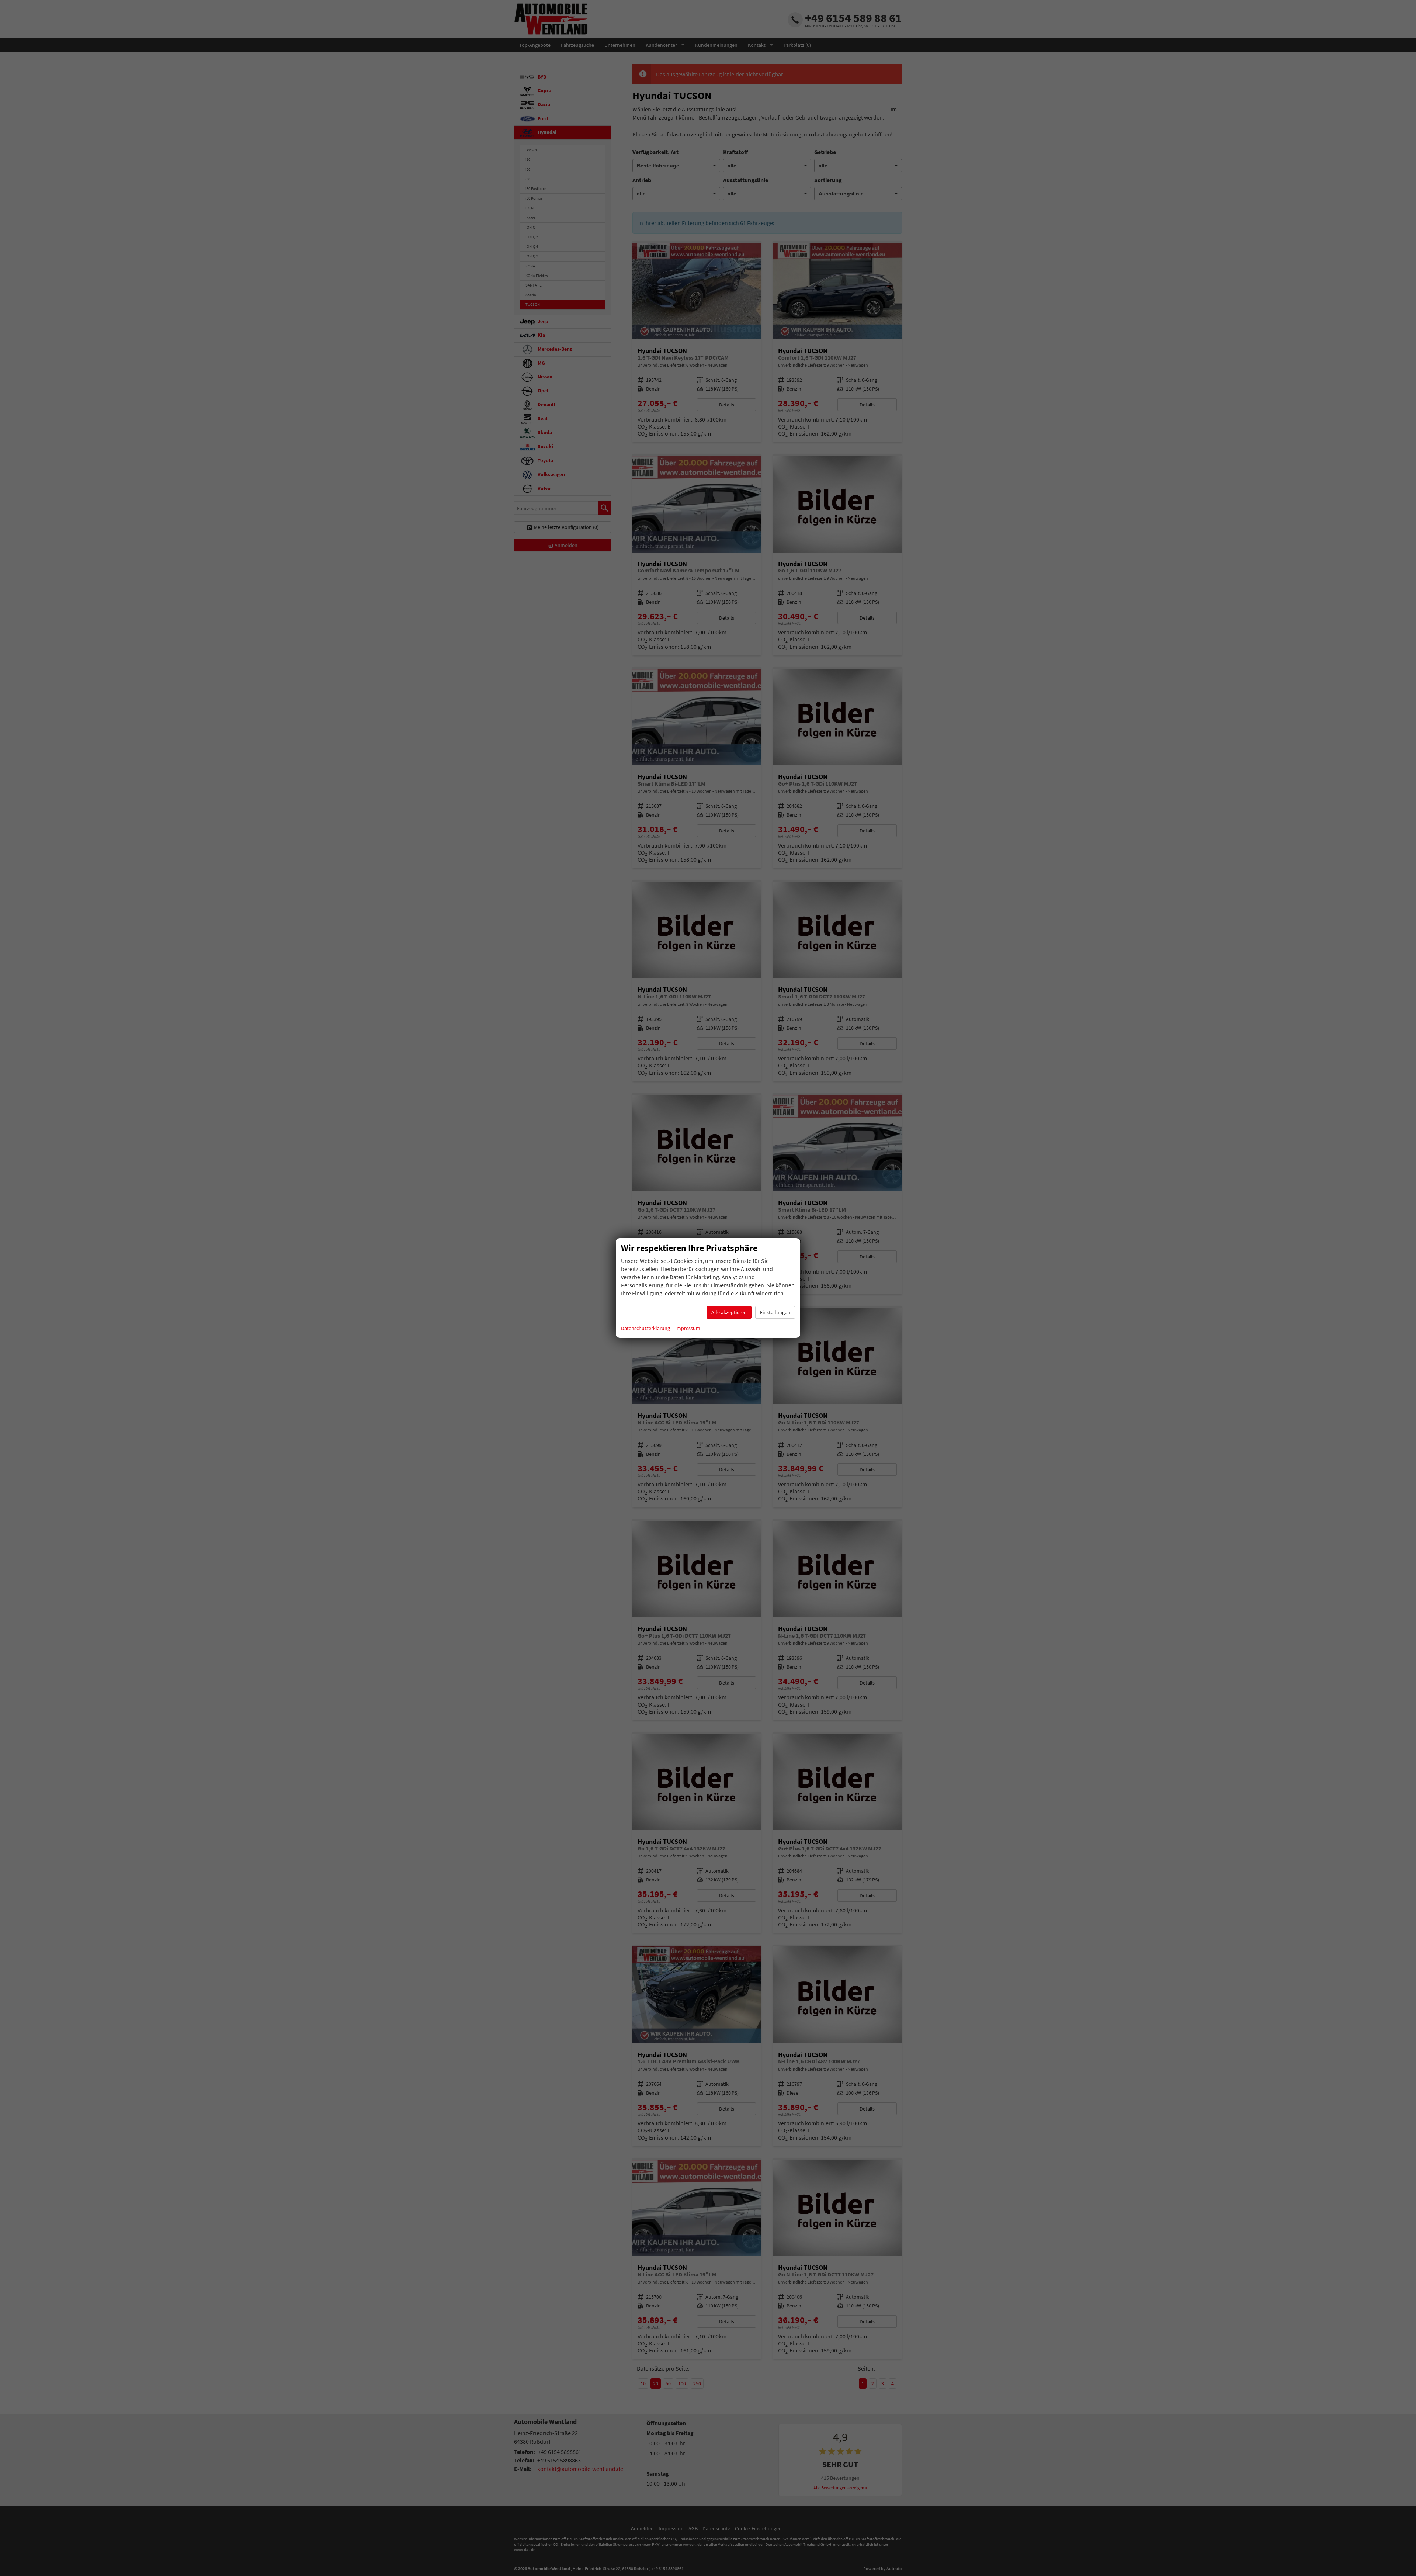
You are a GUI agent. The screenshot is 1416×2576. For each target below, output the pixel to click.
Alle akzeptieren (729, 1312)
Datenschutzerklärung (645, 1328)
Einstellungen (775, 1312)
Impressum (688, 1328)
